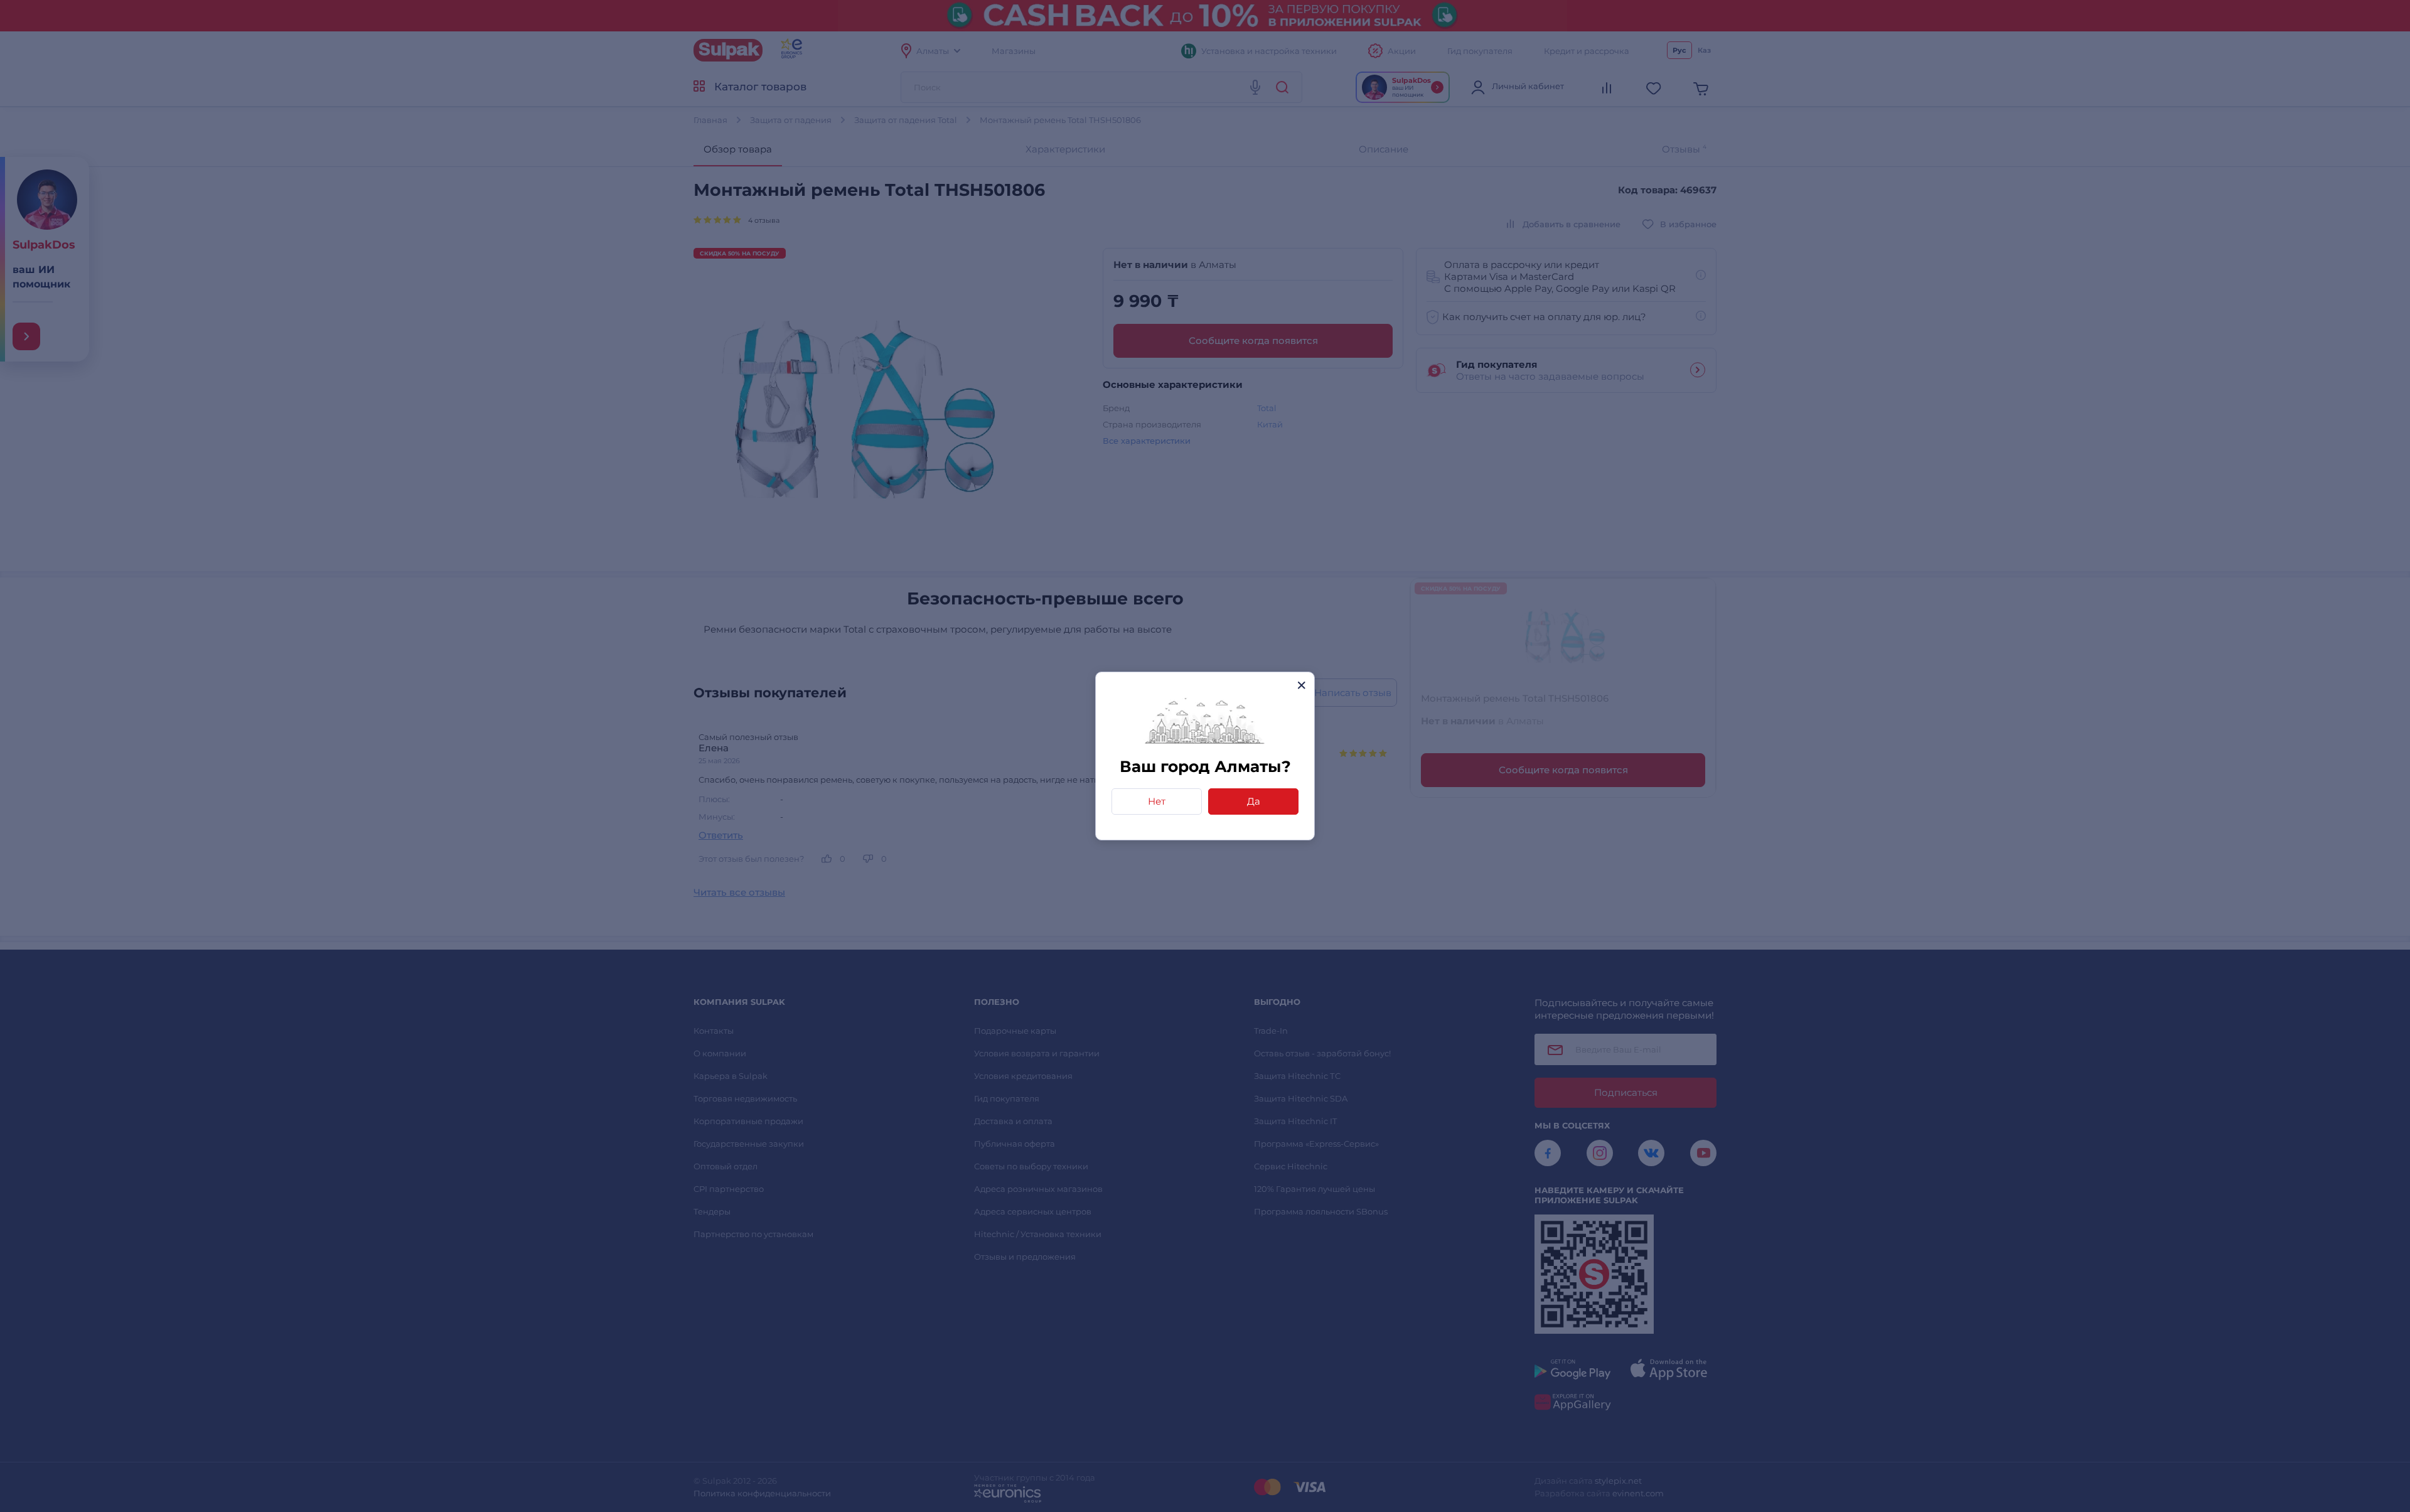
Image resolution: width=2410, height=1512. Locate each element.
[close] (1301, 685)
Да (1254, 801)
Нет (1157, 801)
